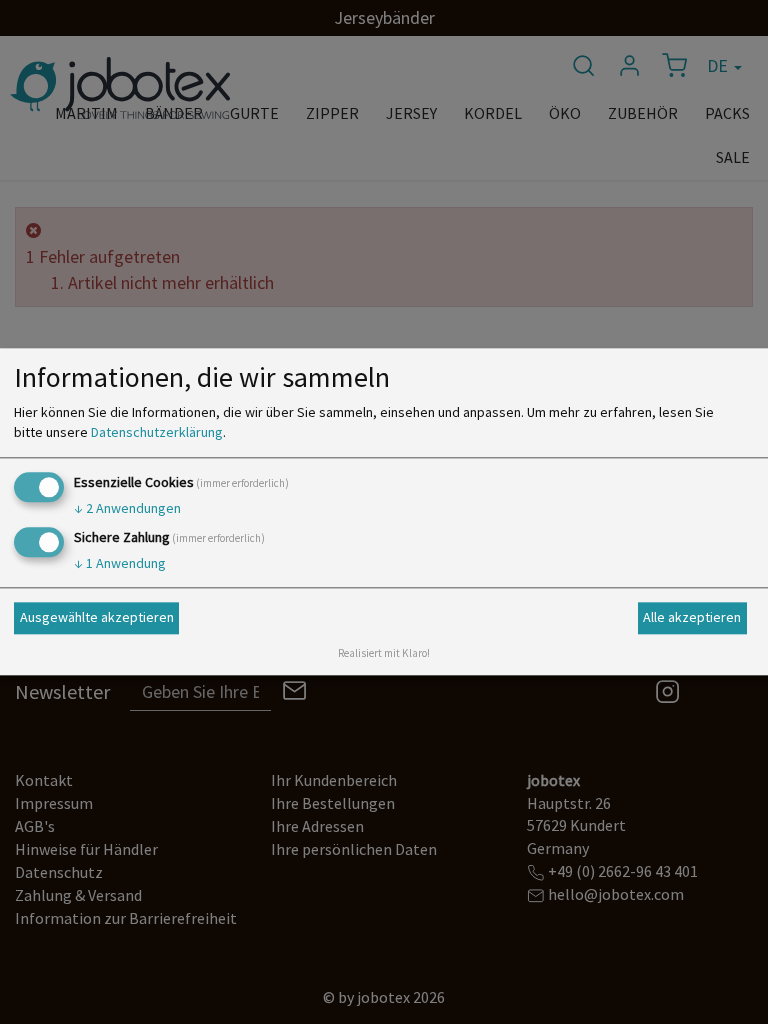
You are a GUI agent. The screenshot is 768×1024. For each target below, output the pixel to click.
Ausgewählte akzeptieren (97, 617)
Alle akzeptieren (692, 617)
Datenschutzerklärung (157, 432)
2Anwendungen (127, 508)
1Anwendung (120, 564)
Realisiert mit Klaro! (384, 654)
